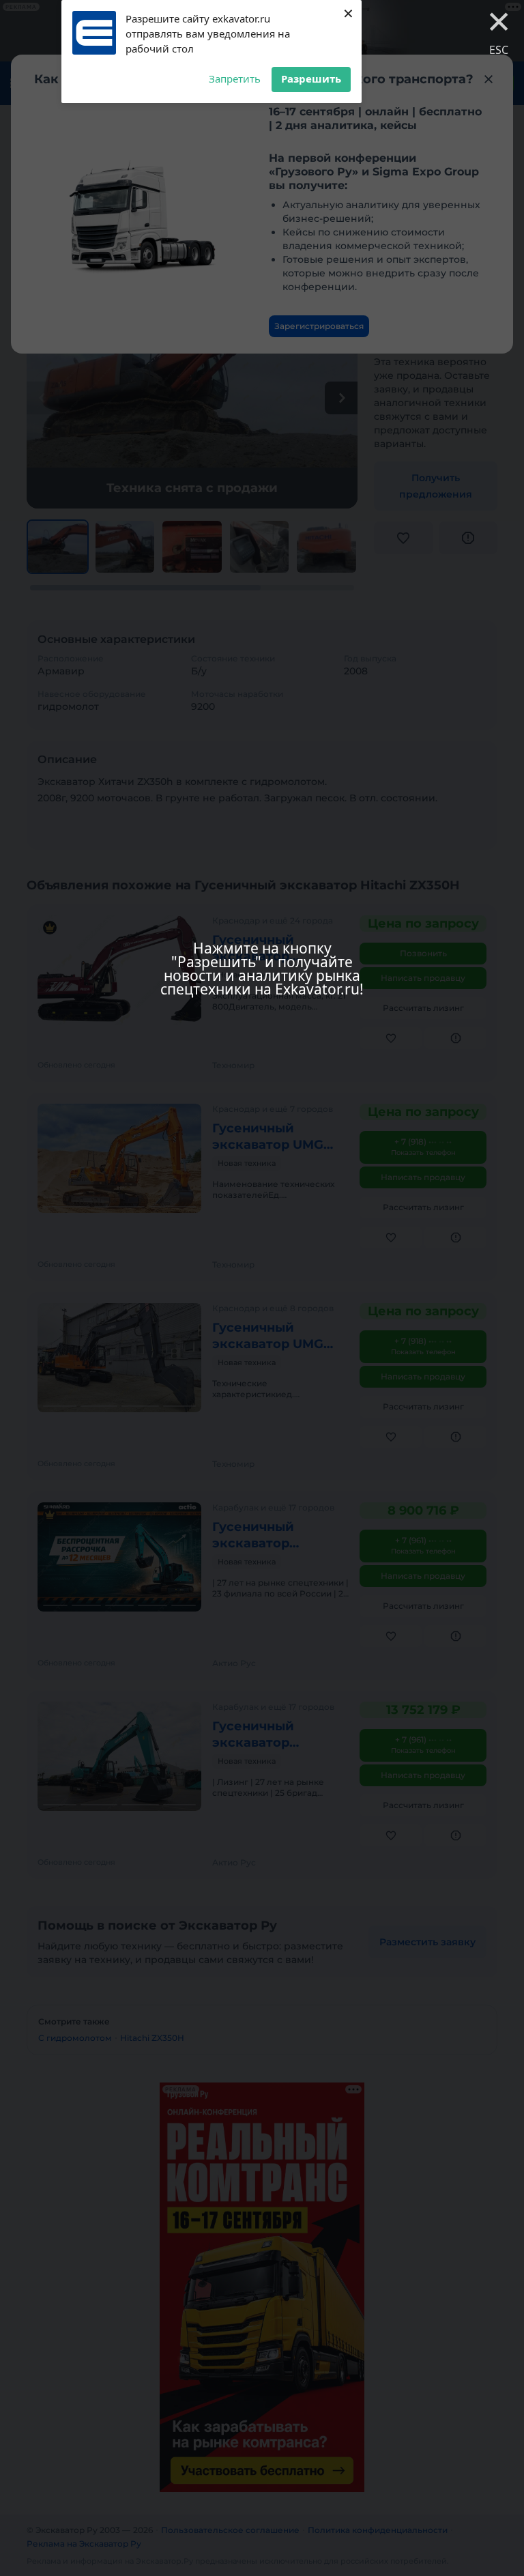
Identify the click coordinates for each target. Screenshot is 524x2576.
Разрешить (311, 78)
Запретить (235, 78)
